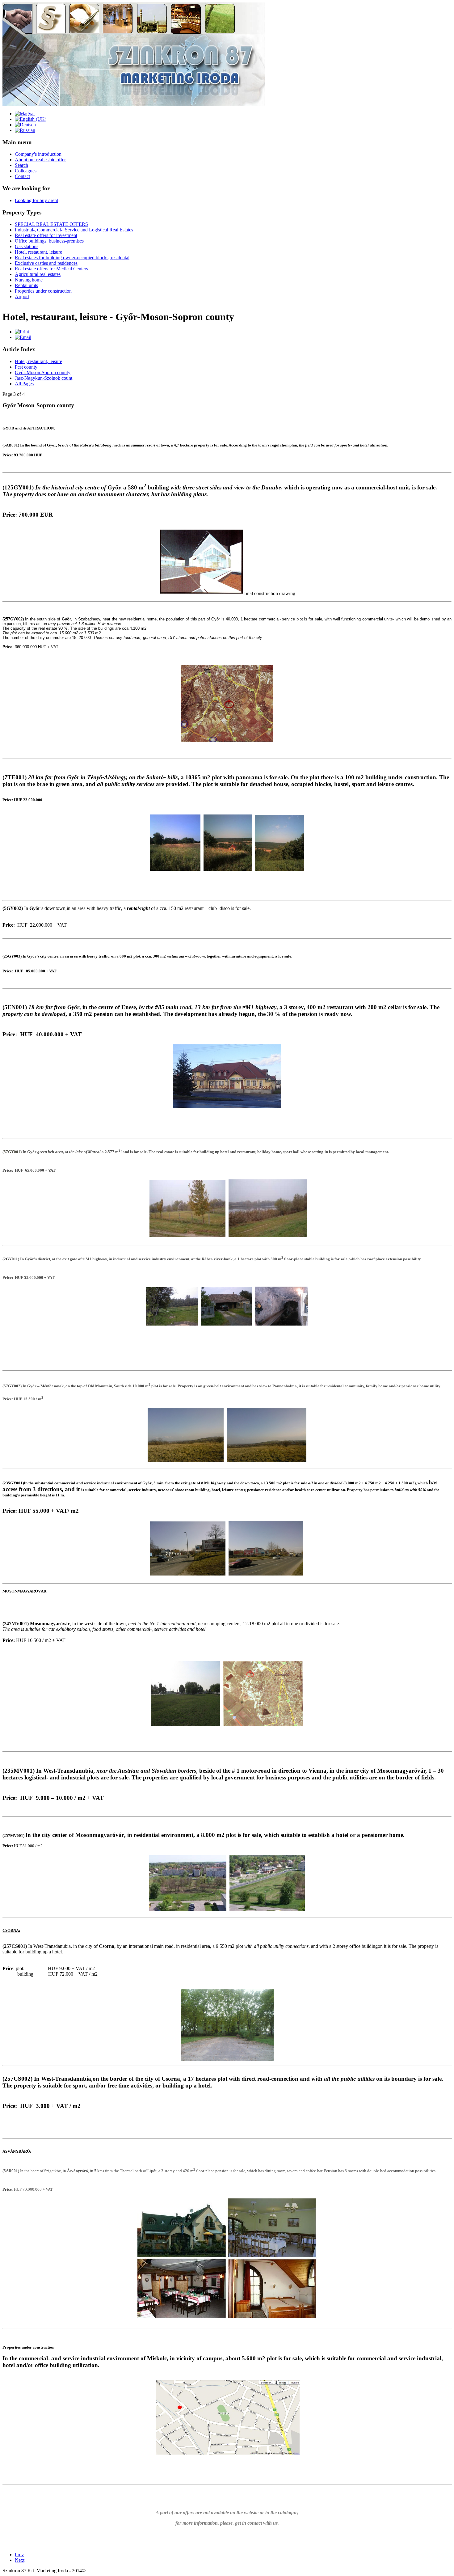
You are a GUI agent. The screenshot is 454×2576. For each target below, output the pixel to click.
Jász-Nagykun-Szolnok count (44, 378)
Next (20, 2560)
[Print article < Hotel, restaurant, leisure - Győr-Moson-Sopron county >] (22, 332)
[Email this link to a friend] (23, 337)
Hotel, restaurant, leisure (38, 361)
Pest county (26, 367)
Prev (19, 2555)
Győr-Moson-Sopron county (43, 372)
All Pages (24, 384)
